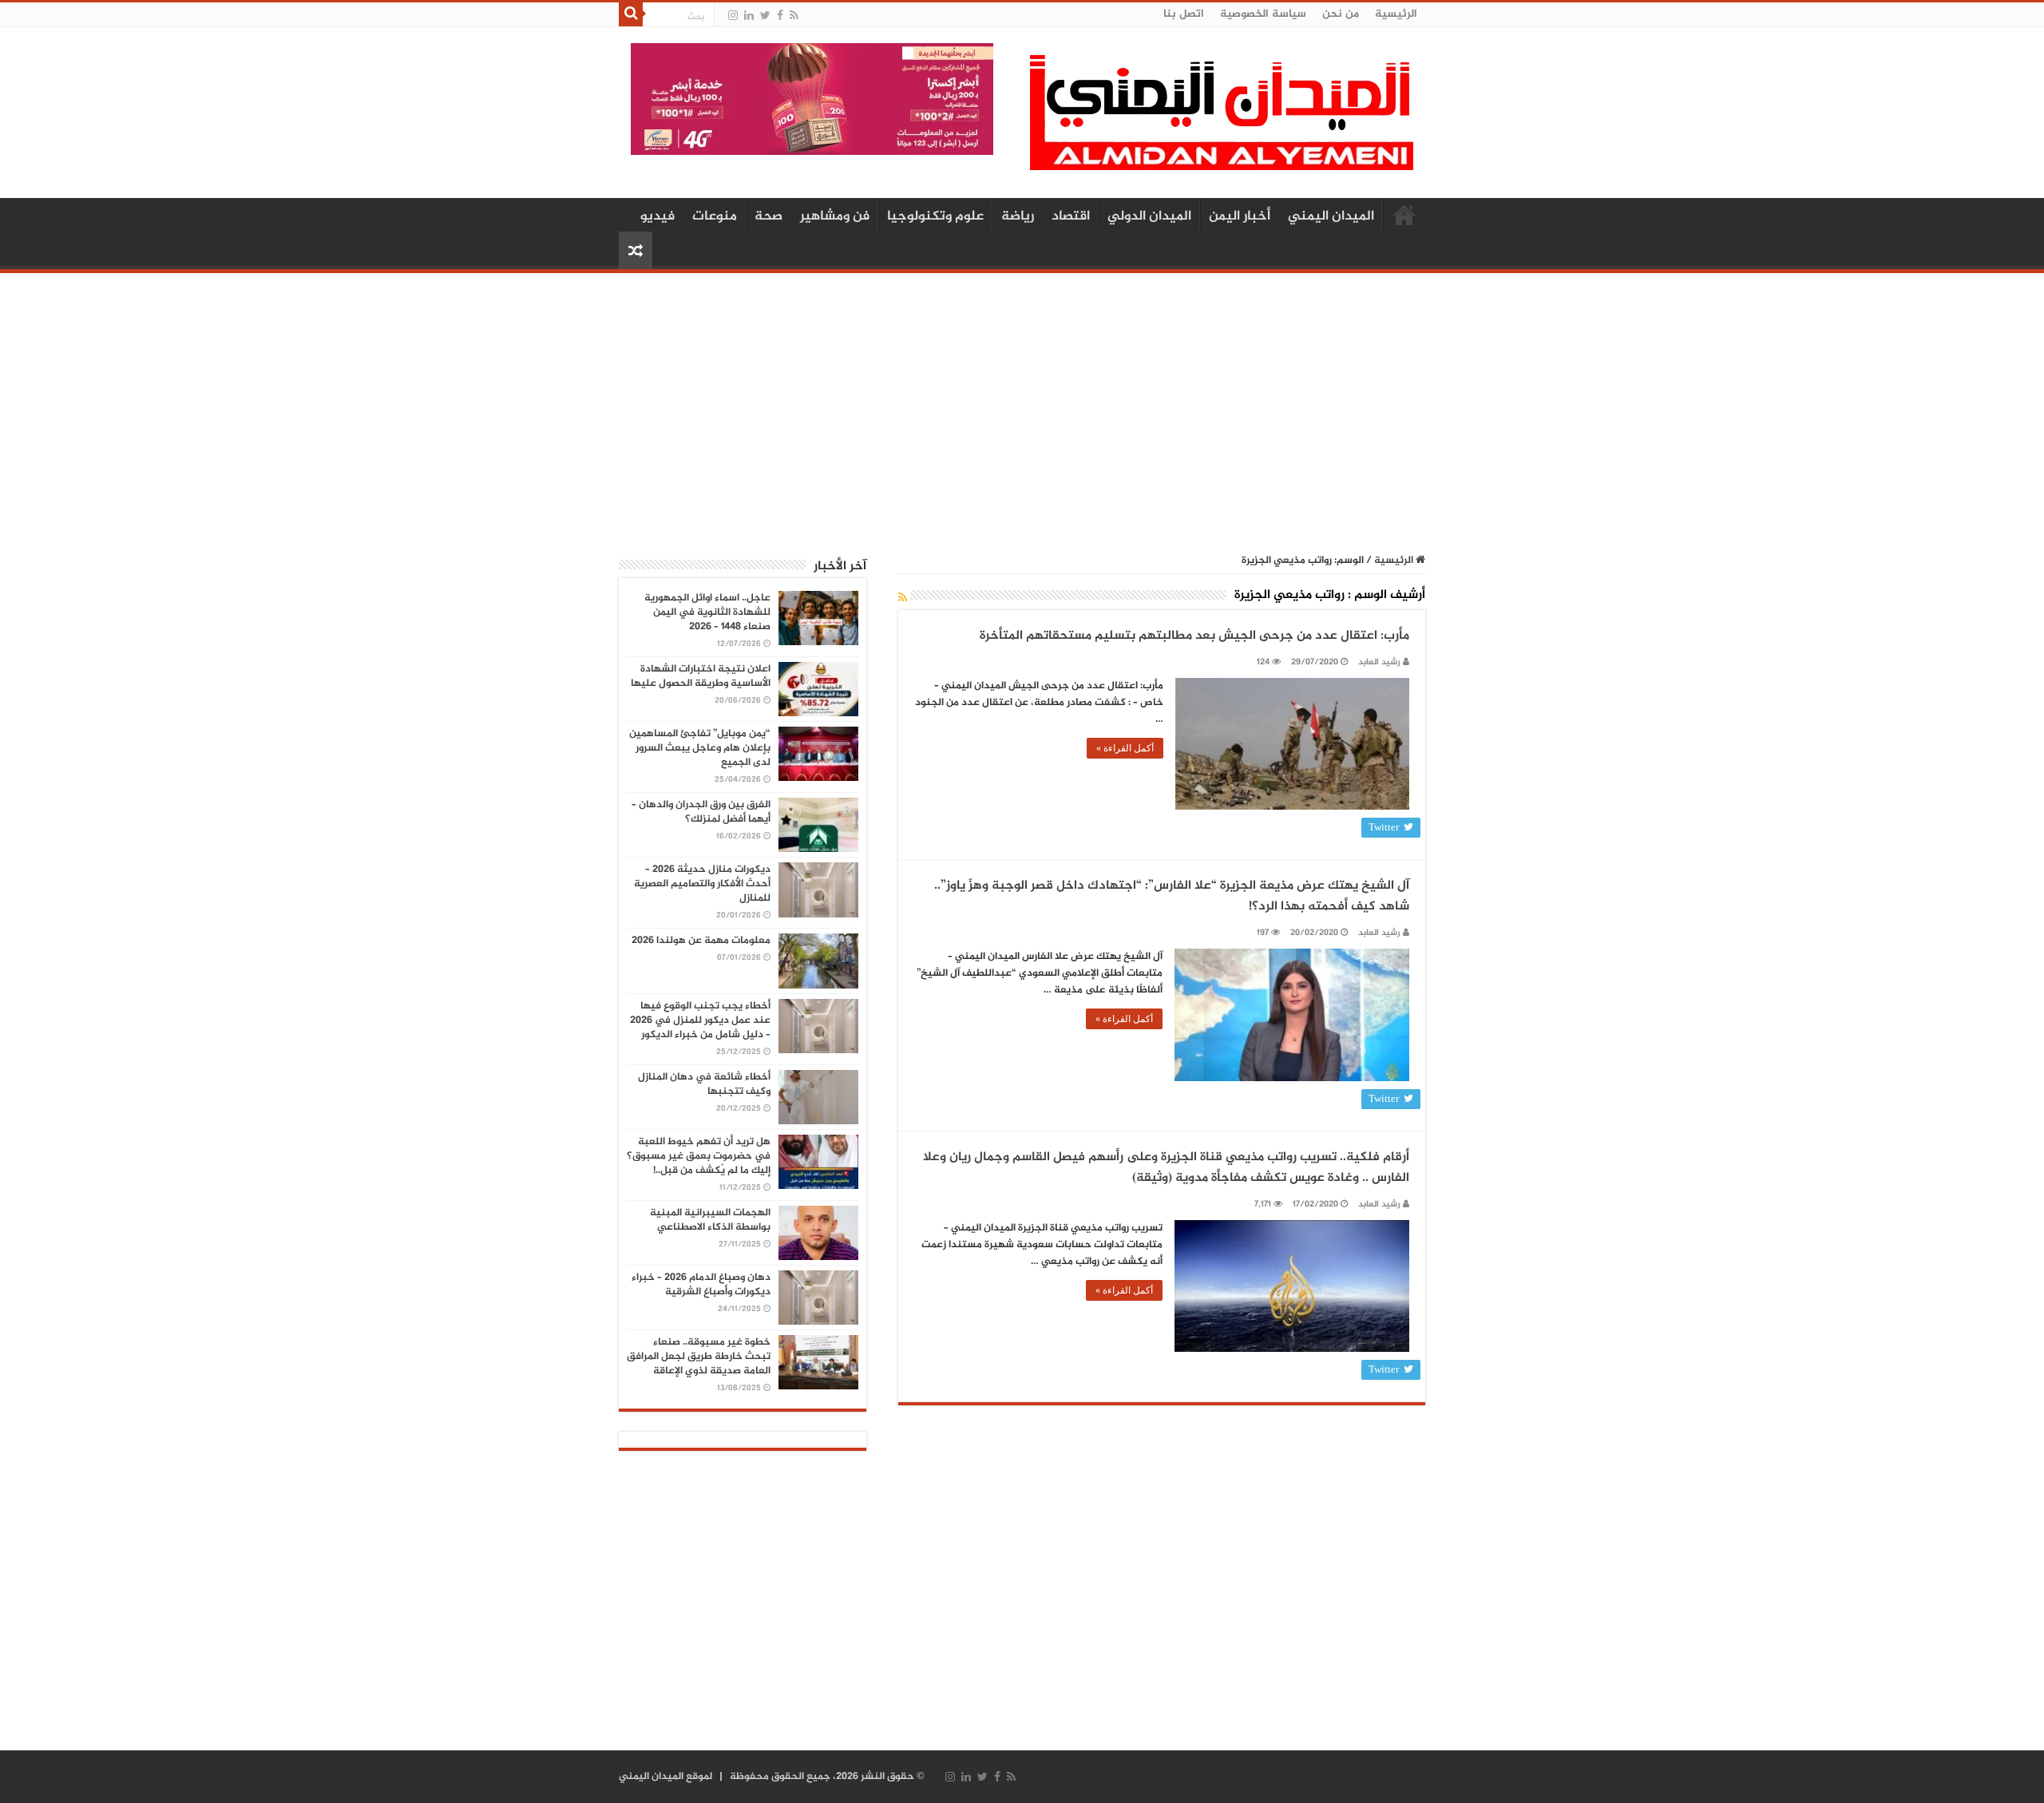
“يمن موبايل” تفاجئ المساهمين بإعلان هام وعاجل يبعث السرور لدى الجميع (700, 748)
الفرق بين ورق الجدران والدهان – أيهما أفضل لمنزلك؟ (701, 812)
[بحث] (631, 14)
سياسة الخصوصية (1263, 14)
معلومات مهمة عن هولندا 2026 (701, 941)
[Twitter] (765, 16)
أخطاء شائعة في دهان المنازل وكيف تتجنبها (704, 1084)
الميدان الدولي (1149, 216)
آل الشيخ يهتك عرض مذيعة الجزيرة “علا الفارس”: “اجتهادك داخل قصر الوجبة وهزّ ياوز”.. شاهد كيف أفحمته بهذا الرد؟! (1172, 896)
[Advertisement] (1022, 405)
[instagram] (733, 16)
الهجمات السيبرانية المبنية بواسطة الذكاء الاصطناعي (710, 1220)
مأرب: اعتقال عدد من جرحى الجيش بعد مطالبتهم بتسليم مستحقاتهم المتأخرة (1194, 636)
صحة (768, 216)
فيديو (658, 216)
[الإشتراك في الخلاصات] (903, 598)
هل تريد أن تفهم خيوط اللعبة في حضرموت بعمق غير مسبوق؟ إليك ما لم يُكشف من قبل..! (699, 1156)
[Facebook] (780, 16)
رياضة (1018, 216)
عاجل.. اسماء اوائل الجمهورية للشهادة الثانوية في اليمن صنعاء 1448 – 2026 (707, 612)
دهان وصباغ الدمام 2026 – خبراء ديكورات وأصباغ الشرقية (701, 1285)
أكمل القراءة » (1125, 748)
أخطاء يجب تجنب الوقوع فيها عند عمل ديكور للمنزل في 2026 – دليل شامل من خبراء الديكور (700, 1020)
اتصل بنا (1184, 14)
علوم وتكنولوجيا (935, 216)
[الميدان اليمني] (1222, 119)
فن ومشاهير (835, 216)
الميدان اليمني (1331, 216)
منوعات (715, 216)
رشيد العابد (1379, 662)
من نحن (1341, 14)
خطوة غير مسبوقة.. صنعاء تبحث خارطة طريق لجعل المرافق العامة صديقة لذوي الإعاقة (699, 1357)
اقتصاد (1071, 216)
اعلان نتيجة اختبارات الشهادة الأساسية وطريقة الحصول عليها (701, 676)
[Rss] (794, 16)
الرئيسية (1396, 14)
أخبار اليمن (1240, 216)
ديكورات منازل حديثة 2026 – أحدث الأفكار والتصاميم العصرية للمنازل (702, 884)
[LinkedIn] (749, 16)
